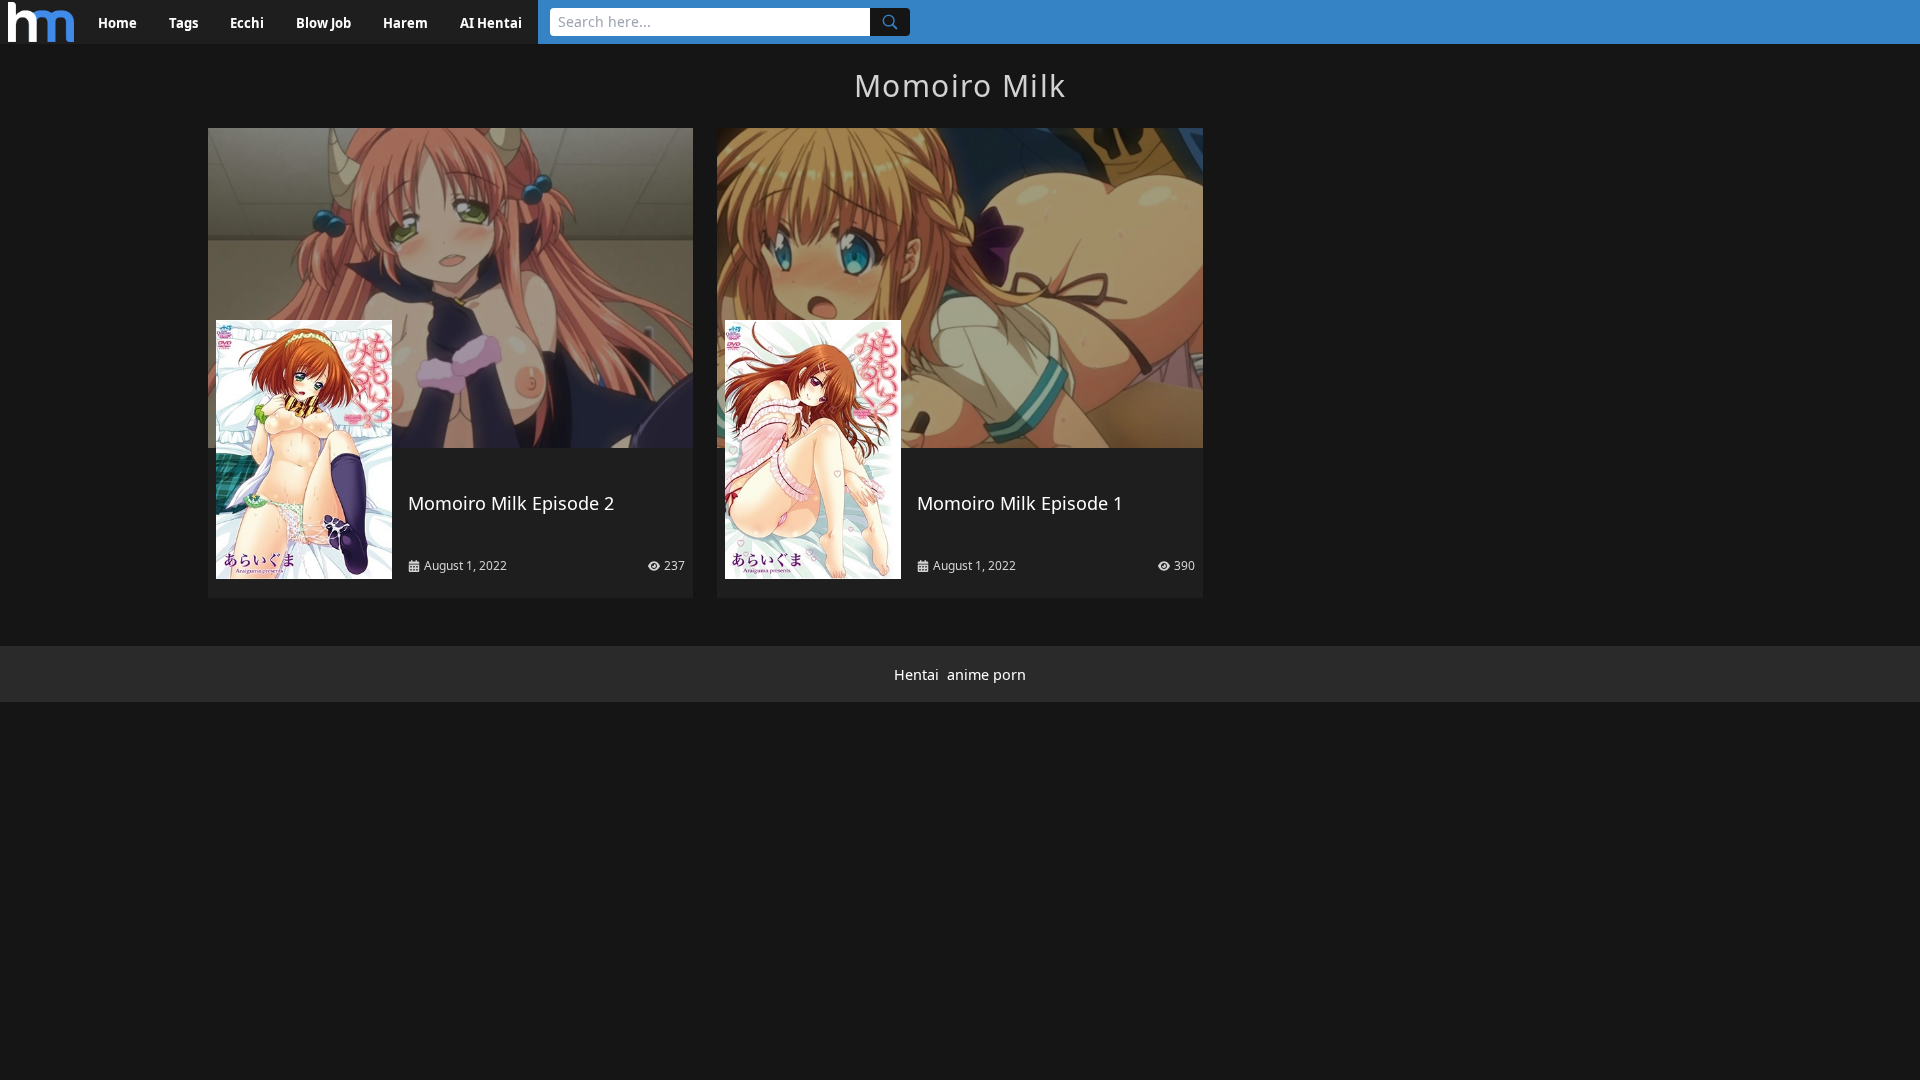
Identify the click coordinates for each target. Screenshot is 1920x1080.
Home (117, 23)
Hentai (916, 674)
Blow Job (323, 23)
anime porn (986, 674)
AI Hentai (491, 23)
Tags (183, 23)
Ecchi (247, 23)
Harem (405, 23)
